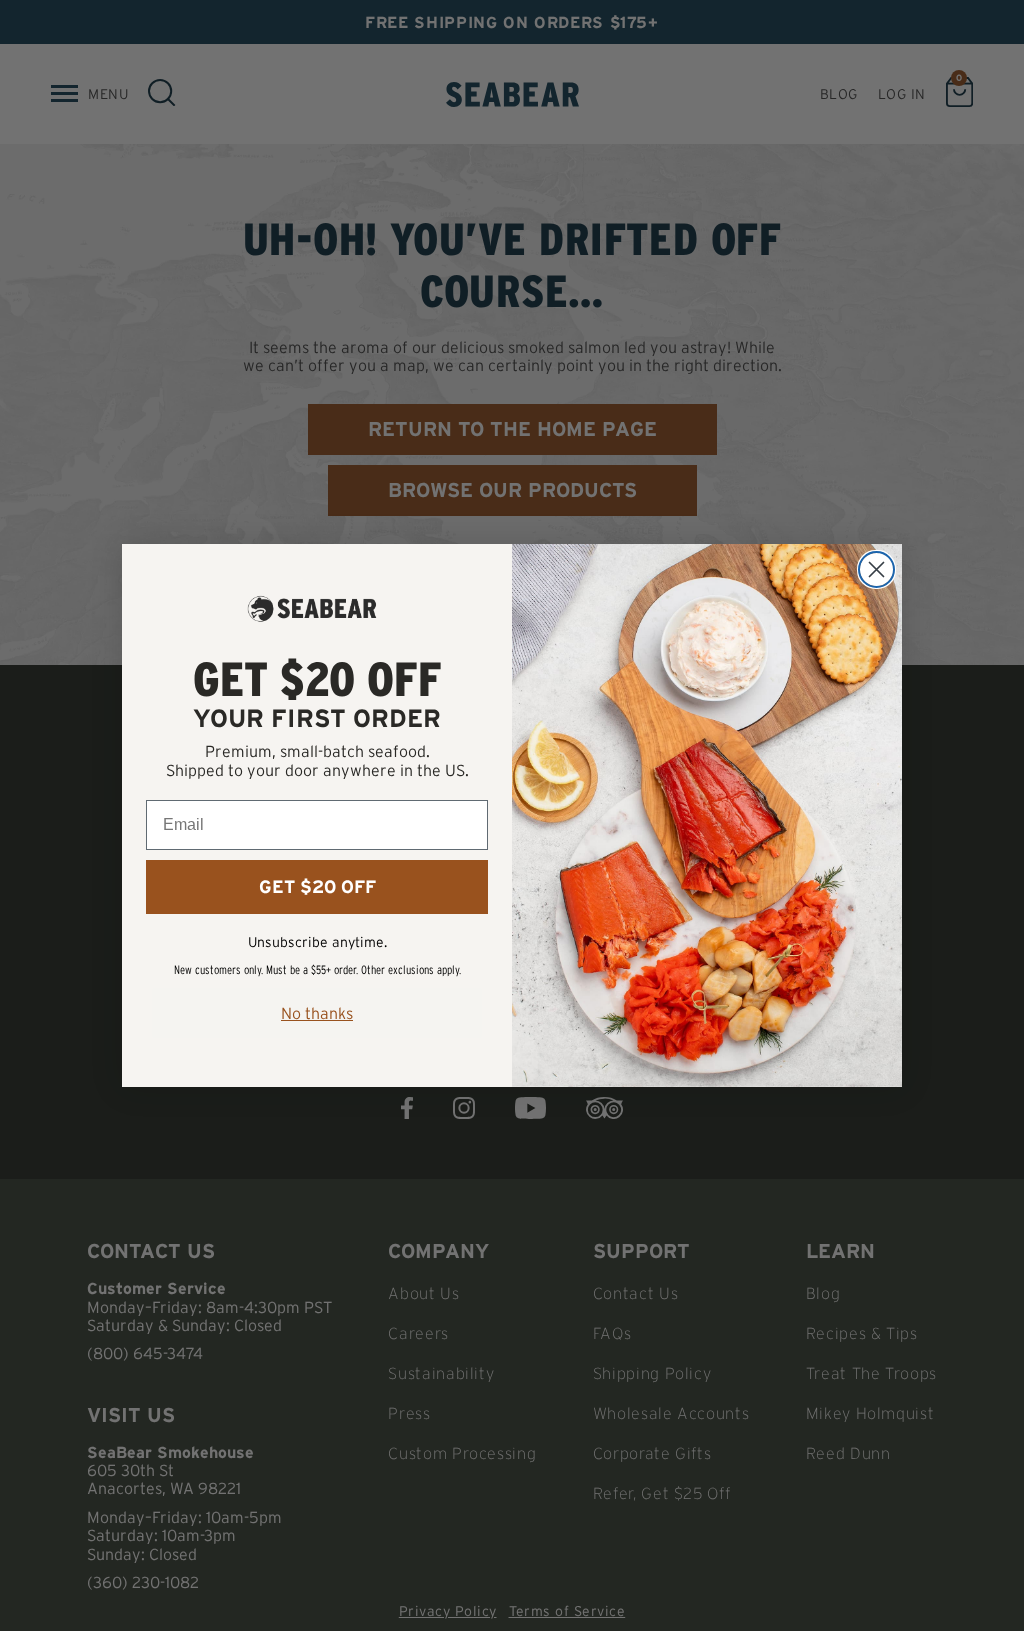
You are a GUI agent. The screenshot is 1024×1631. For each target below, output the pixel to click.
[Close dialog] (876, 569)
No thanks (317, 1013)
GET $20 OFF (317, 887)
